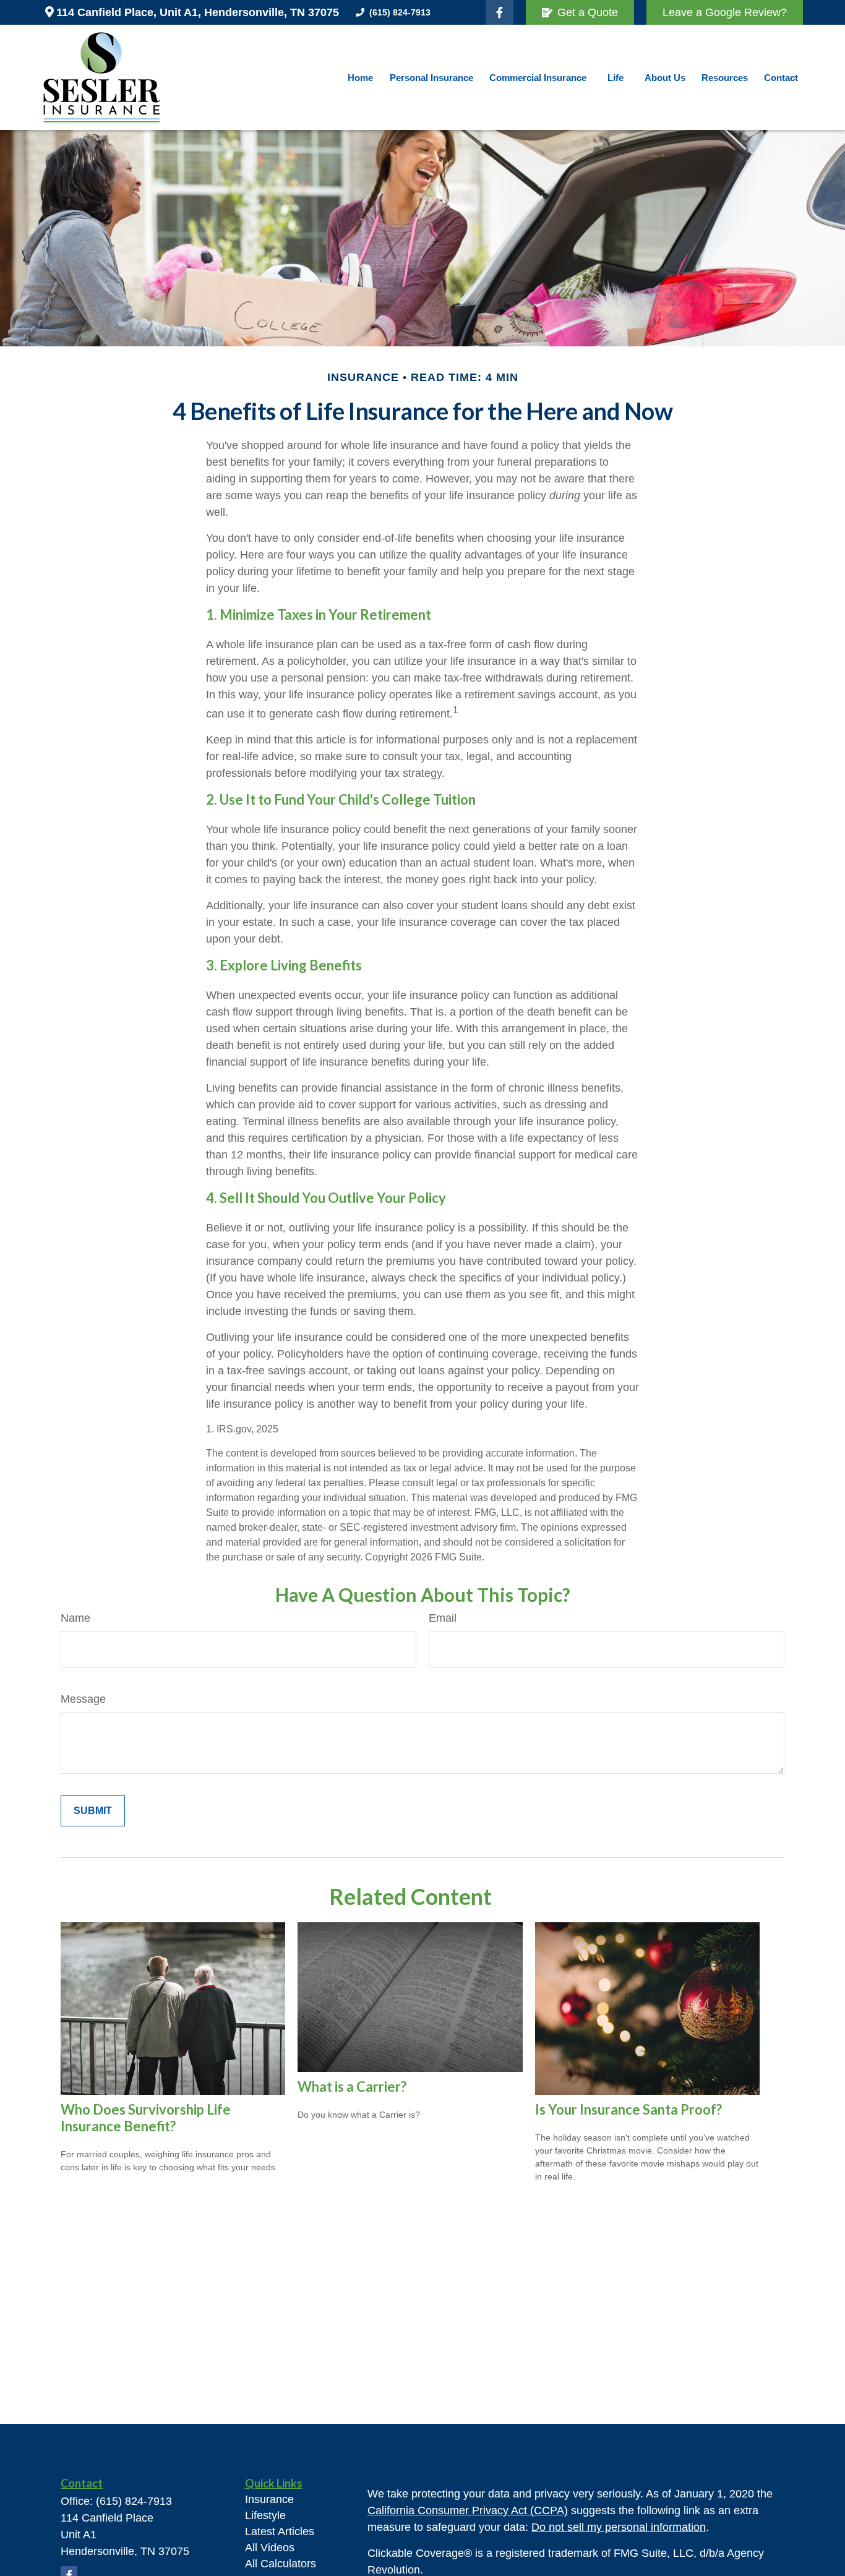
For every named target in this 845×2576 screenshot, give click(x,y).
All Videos (270, 2548)
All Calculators (281, 2564)
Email (443, 1618)
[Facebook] (500, 12)
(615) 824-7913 (400, 12)
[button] (361, 78)
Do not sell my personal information (619, 2527)
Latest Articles (280, 2531)
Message (83, 1699)
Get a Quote (588, 12)
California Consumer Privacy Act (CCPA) (468, 2510)
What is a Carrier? (352, 2086)
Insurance (269, 2499)
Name (75, 1618)
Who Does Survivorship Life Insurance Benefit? (146, 2118)
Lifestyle (265, 2515)
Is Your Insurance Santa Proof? (628, 2109)
